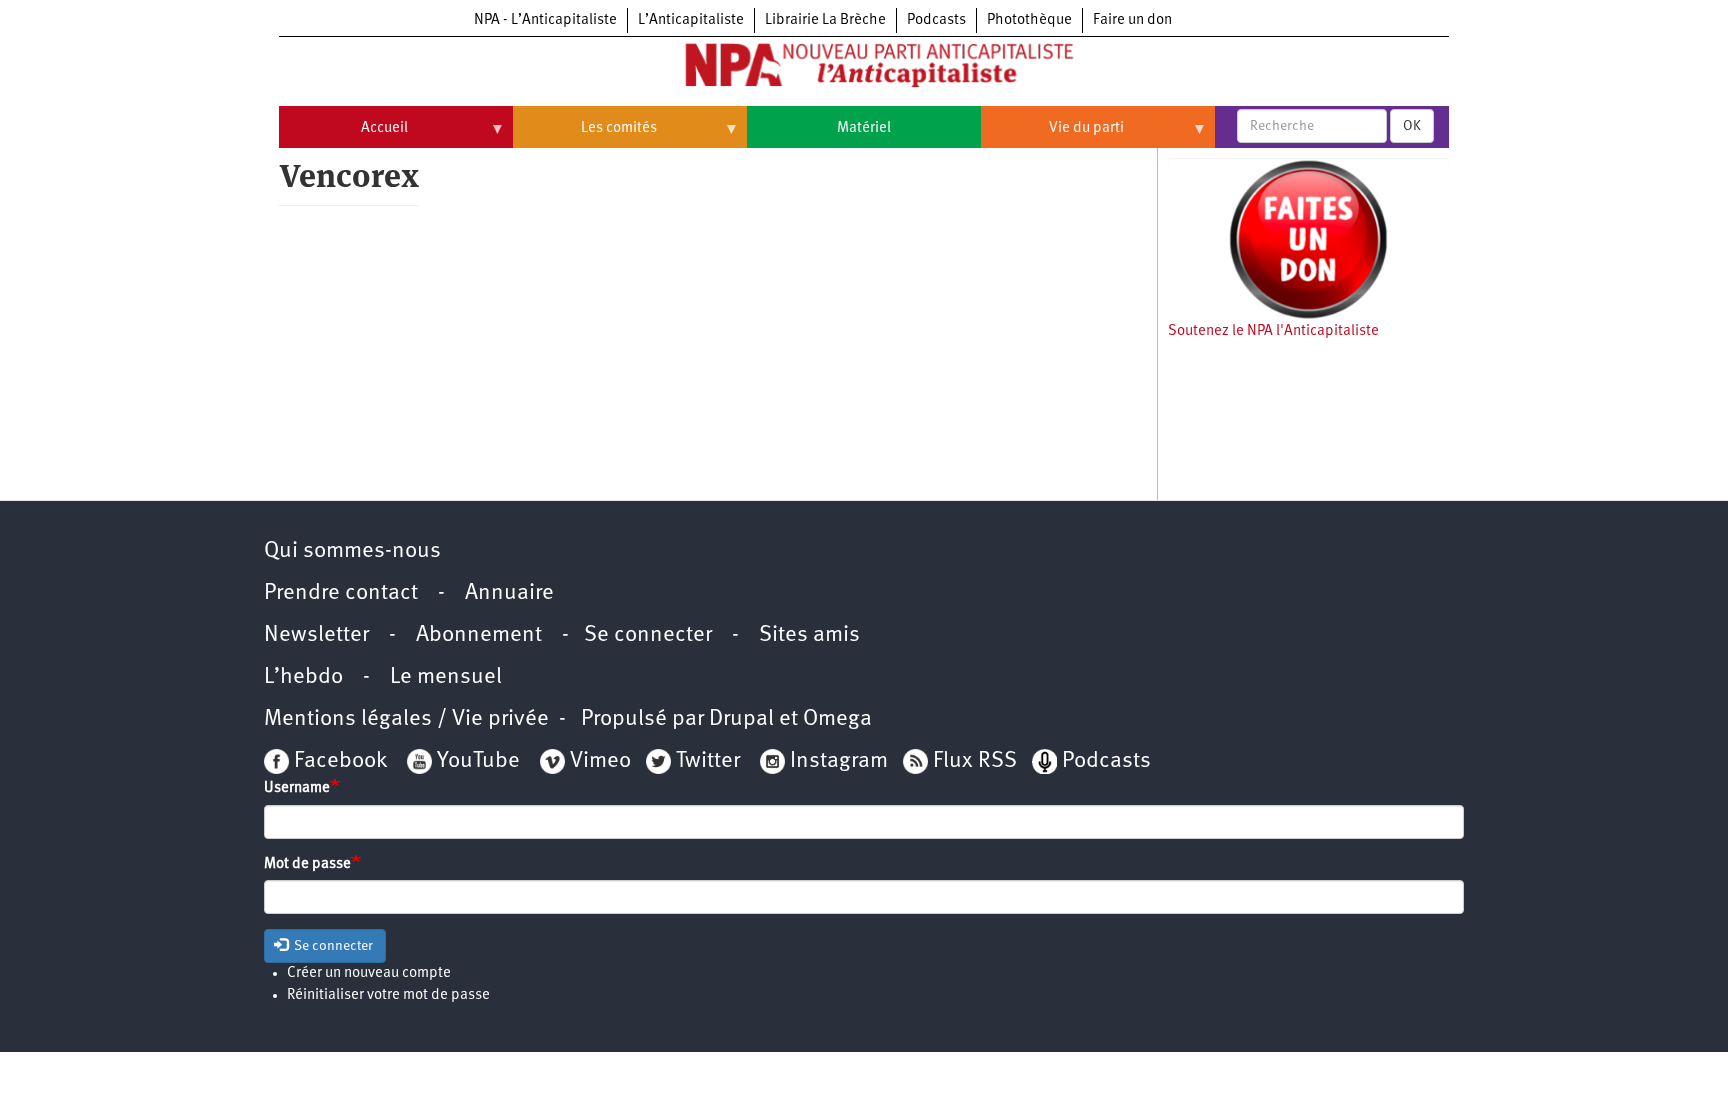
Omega (837, 719)
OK (1412, 126)
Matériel (864, 128)
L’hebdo (303, 677)
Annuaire (509, 593)
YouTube (476, 761)
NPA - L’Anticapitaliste (545, 20)
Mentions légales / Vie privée (406, 719)
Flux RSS (975, 761)
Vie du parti (1052, 136)
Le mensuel (446, 677)
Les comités (585, 136)
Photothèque (1029, 20)
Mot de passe (307, 864)
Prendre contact (341, 593)
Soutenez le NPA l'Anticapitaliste (1273, 331)
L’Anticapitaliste (691, 20)
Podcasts (936, 20)
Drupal (741, 719)
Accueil (343, 136)
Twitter (708, 761)
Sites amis (809, 635)
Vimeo (600, 761)
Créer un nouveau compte (369, 973)
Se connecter (648, 635)
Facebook (338, 761)
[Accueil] (864, 69)
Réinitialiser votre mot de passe (388, 995)
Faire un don (1132, 20)
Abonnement (479, 635)
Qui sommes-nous (352, 551)
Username (297, 788)
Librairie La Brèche (825, 20)
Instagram (839, 761)
